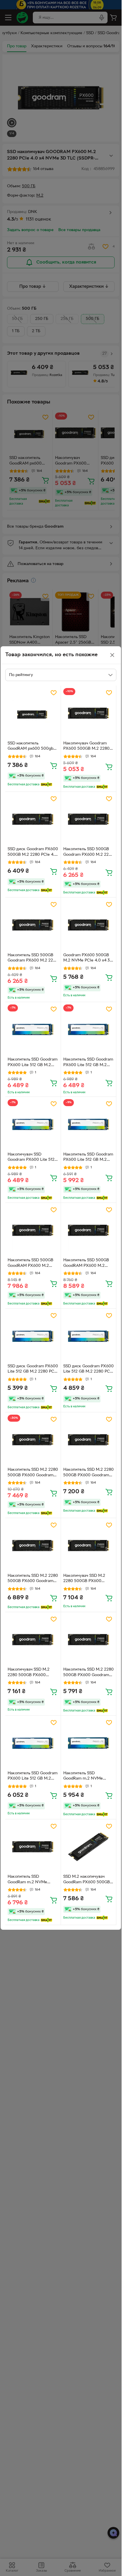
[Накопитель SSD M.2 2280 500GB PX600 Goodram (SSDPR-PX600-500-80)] (33, 1440)
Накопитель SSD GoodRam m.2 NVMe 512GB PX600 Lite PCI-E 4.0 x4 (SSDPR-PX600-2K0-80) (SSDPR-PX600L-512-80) (88, 1777)
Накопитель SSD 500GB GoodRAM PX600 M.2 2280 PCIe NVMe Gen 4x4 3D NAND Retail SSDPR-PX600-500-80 (32, 1264)
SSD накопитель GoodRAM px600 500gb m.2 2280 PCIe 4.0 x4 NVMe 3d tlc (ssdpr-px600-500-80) (30, 747)
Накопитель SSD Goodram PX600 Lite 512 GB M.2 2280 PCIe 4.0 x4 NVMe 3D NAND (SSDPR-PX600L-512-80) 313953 (33, 1777)
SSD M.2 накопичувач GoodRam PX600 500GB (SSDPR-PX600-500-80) (87, 1880)
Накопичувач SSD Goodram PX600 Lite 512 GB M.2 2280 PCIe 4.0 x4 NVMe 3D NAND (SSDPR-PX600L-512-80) (32, 1158)
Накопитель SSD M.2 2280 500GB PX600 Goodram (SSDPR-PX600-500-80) (33, 1473)
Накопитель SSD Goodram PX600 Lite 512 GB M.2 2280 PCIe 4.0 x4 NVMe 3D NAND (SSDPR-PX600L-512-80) (33, 1063)
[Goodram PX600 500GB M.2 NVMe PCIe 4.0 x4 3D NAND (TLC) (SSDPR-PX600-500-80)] (89, 925)
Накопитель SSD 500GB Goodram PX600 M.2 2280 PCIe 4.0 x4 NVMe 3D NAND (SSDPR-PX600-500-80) (88, 853)
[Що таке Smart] (46, 784)
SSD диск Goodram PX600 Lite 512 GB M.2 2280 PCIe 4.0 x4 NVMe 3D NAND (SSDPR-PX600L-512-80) (33, 1370)
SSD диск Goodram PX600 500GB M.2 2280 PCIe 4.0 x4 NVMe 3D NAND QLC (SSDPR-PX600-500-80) (33, 853)
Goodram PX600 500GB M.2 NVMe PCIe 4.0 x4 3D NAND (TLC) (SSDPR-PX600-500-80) (88, 959)
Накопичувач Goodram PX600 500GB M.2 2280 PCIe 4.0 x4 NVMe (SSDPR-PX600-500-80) (86, 747)
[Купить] (54, 765)
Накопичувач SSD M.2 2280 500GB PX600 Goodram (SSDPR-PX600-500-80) (87, 1579)
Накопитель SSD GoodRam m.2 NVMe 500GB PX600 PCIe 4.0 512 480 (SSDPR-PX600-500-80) (30, 1880)
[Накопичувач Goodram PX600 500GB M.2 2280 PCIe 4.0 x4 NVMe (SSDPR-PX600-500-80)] (89, 713)
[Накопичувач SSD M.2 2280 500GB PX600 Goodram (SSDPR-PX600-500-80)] (89, 1546)
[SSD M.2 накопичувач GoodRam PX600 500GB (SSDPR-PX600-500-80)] (89, 1847)
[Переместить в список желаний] (54, 693)
